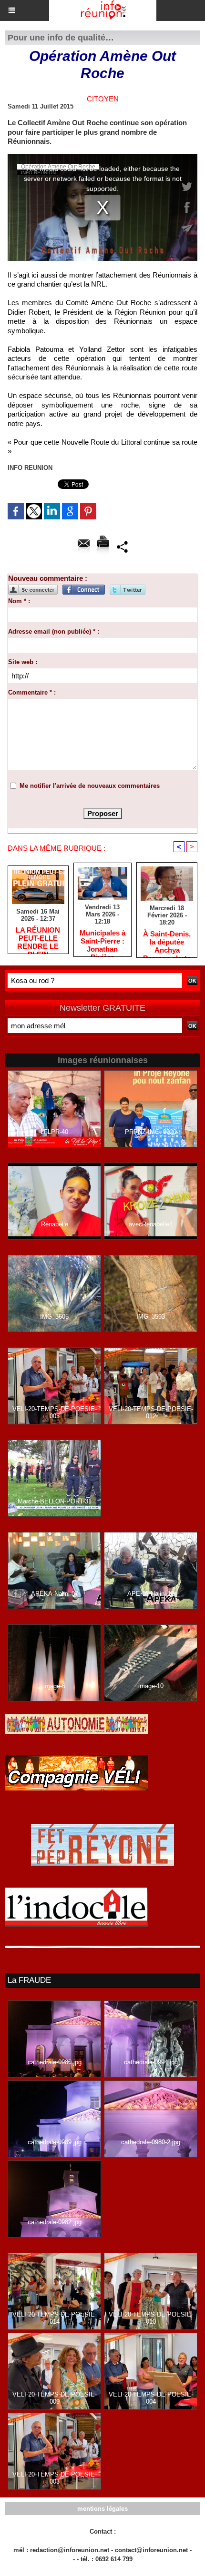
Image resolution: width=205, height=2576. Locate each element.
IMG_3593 (151, 1317)
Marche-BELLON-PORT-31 (55, 1501)
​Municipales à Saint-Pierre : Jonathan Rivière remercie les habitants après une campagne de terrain (102, 941)
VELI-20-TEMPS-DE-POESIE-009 (55, 2398)
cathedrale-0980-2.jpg (151, 2142)
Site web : (23, 662)
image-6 (54, 1686)
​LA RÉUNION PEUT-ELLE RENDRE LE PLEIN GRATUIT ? (38, 938)
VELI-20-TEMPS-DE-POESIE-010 (151, 2318)
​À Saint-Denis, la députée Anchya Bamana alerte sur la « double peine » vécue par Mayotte (167, 942)
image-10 (151, 1686)
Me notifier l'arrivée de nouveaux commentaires (90, 786)
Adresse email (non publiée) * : (54, 632)
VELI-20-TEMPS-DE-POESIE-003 (55, 1412)
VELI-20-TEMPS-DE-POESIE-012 (151, 1412)
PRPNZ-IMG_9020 (151, 1132)
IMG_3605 (54, 1317)
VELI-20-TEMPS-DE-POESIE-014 (55, 2318)
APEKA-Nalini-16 (151, 1594)
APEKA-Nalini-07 (55, 1594)
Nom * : (19, 601)
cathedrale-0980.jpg (55, 2062)
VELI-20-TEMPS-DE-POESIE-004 (151, 2398)
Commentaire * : (32, 692)
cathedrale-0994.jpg (151, 2062)
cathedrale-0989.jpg (55, 2142)
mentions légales (102, 2509)
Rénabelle (55, 1224)
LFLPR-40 (54, 1132)
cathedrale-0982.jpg (55, 2222)
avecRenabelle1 (151, 1224)
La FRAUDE (29, 1980)
